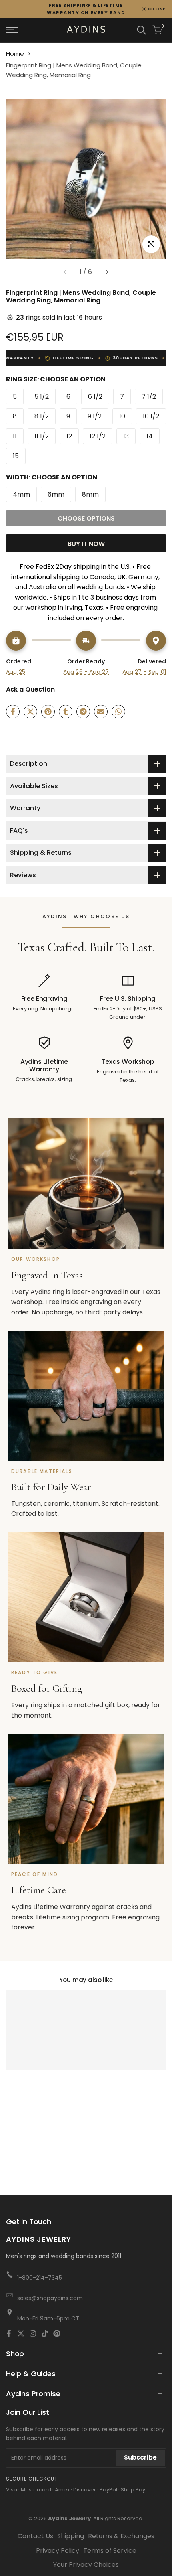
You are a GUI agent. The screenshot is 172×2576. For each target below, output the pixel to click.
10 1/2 (151, 416)
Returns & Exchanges (121, 2536)
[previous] (65, 272)
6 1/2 (95, 397)
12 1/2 (98, 436)
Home (15, 54)
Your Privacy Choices (86, 2565)
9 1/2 (95, 416)
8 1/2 (42, 416)
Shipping (71, 2536)
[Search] (142, 30)
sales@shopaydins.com (50, 2298)
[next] (107, 272)
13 (126, 436)
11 (15, 436)
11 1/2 (42, 436)
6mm (56, 494)
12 (69, 436)
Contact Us (35, 2536)
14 (150, 436)
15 (16, 456)
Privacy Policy (58, 2551)
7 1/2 (149, 397)
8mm (90, 494)
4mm (21, 494)
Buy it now (86, 544)
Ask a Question (30, 689)
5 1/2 (42, 397)
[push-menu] (12, 30)
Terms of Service (110, 2551)
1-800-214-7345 (40, 2278)
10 (122, 416)
